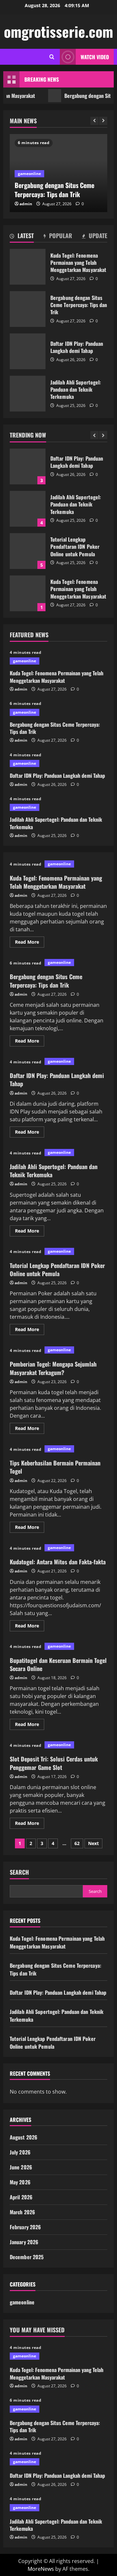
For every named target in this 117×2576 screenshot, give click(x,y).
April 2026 (21, 2197)
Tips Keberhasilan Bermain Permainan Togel (55, 1467)
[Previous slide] (94, 121)
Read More (30, 943)
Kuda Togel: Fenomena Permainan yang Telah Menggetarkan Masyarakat (28, 267)
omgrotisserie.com (58, 31)
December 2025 (27, 2257)
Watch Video (95, 57)
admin (26, 204)
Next (93, 1843)
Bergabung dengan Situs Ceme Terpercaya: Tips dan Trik (28, 309)
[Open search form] (52, 57)
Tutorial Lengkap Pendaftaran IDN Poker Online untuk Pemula (28, 542)
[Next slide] (103, 121)
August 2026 (24, 2137)
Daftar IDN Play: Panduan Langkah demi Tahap (28, 351)
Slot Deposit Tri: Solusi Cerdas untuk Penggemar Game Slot (54, 1763)
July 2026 (20, 2152)
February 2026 (25, 2227)
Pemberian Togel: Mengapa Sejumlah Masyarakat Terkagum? (53, 1368)
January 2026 (24, 2242)
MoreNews (41, 2569)
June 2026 (21, 2167)
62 (77, 1843)
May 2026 (20, 2182)
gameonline (29, 174)
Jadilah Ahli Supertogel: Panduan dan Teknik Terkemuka (28, 394)
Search (19, 1872)
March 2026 (22, 2212)
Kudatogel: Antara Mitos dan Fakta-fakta (58, 1562)
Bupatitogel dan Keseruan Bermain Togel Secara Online (58, 1664)
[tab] (22, 237)
